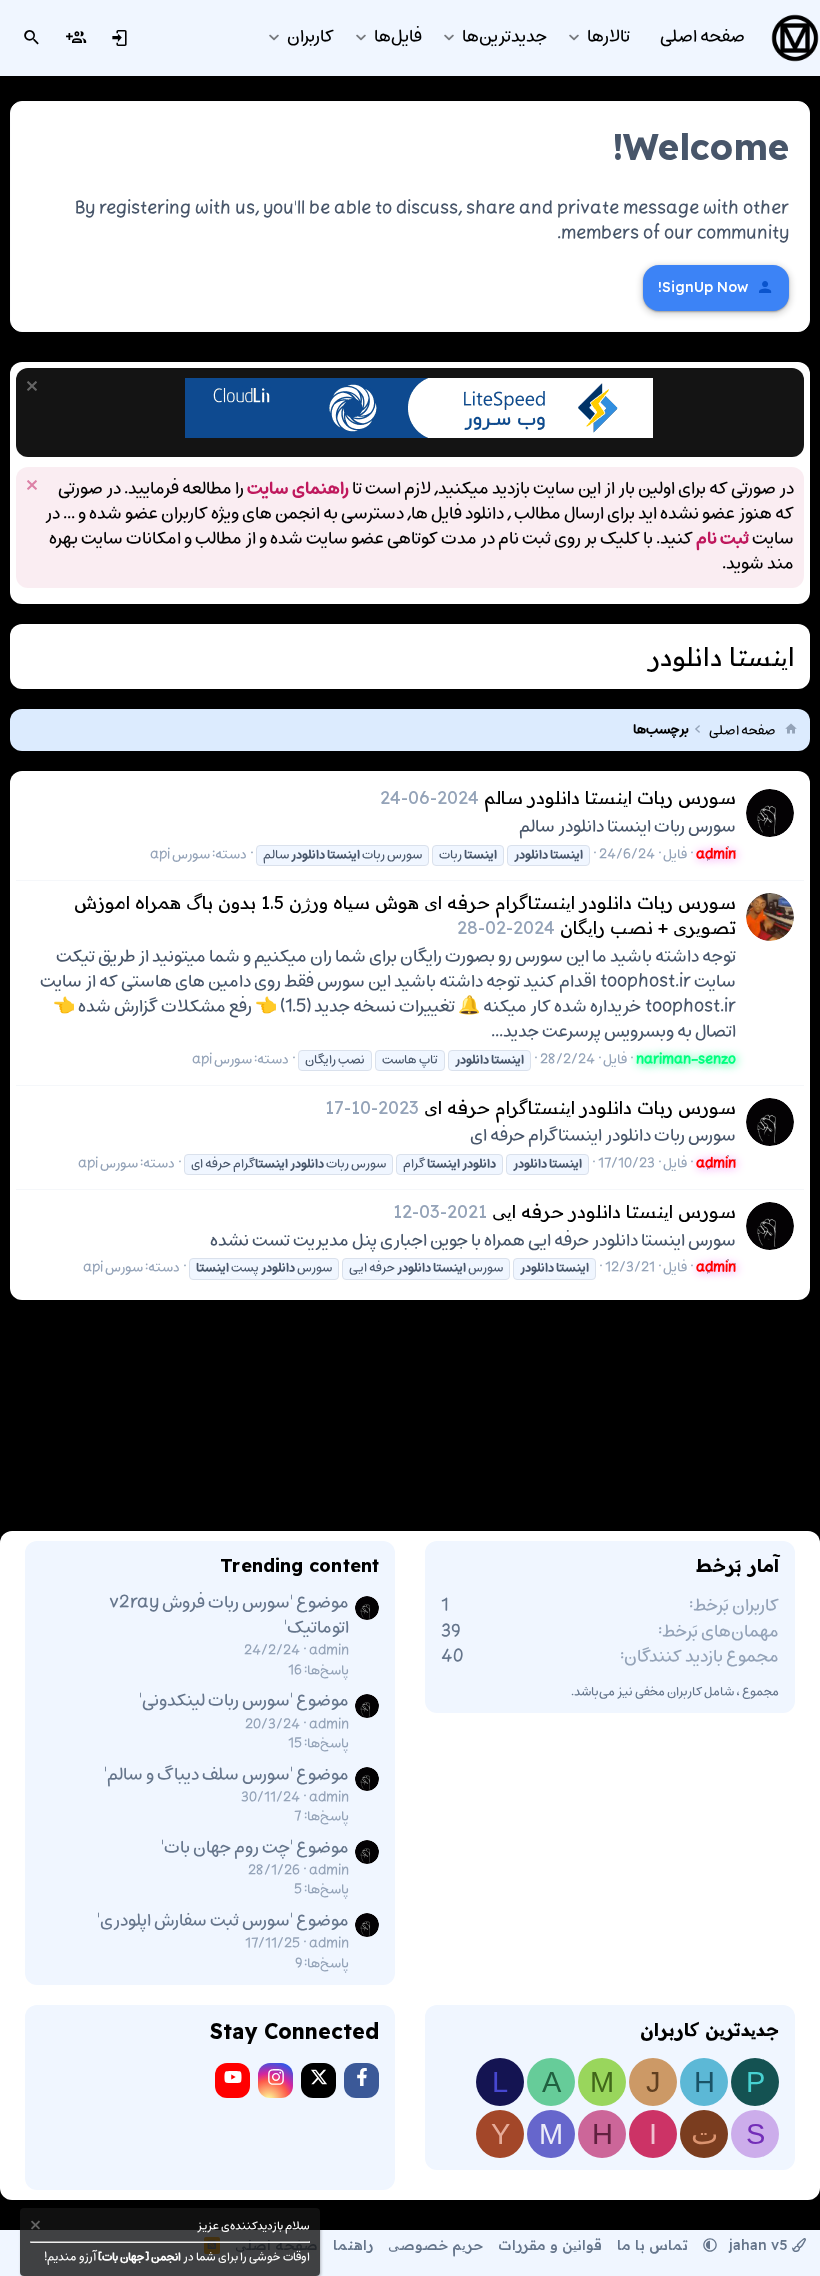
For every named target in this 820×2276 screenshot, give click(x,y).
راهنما (353, 2245)
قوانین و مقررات (550, 2245)
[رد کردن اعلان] (34, 388)
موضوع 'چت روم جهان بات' (255, 1848)
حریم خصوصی (435, 2245)
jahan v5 (758, 2245)
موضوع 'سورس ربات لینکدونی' (244, 1701)
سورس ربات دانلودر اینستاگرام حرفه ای (580, 1107)
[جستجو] (32, 38)
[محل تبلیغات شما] (419, 434)
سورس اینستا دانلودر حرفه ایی (614, 1211)
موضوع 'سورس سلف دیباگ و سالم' (226, 1775)
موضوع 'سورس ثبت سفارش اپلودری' (223, 1921)
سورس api (180, 854)
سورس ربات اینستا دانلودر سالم (610, 797)
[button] (573, 37)
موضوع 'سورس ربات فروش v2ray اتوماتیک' (229, 1615)
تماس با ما (652, 2245)
